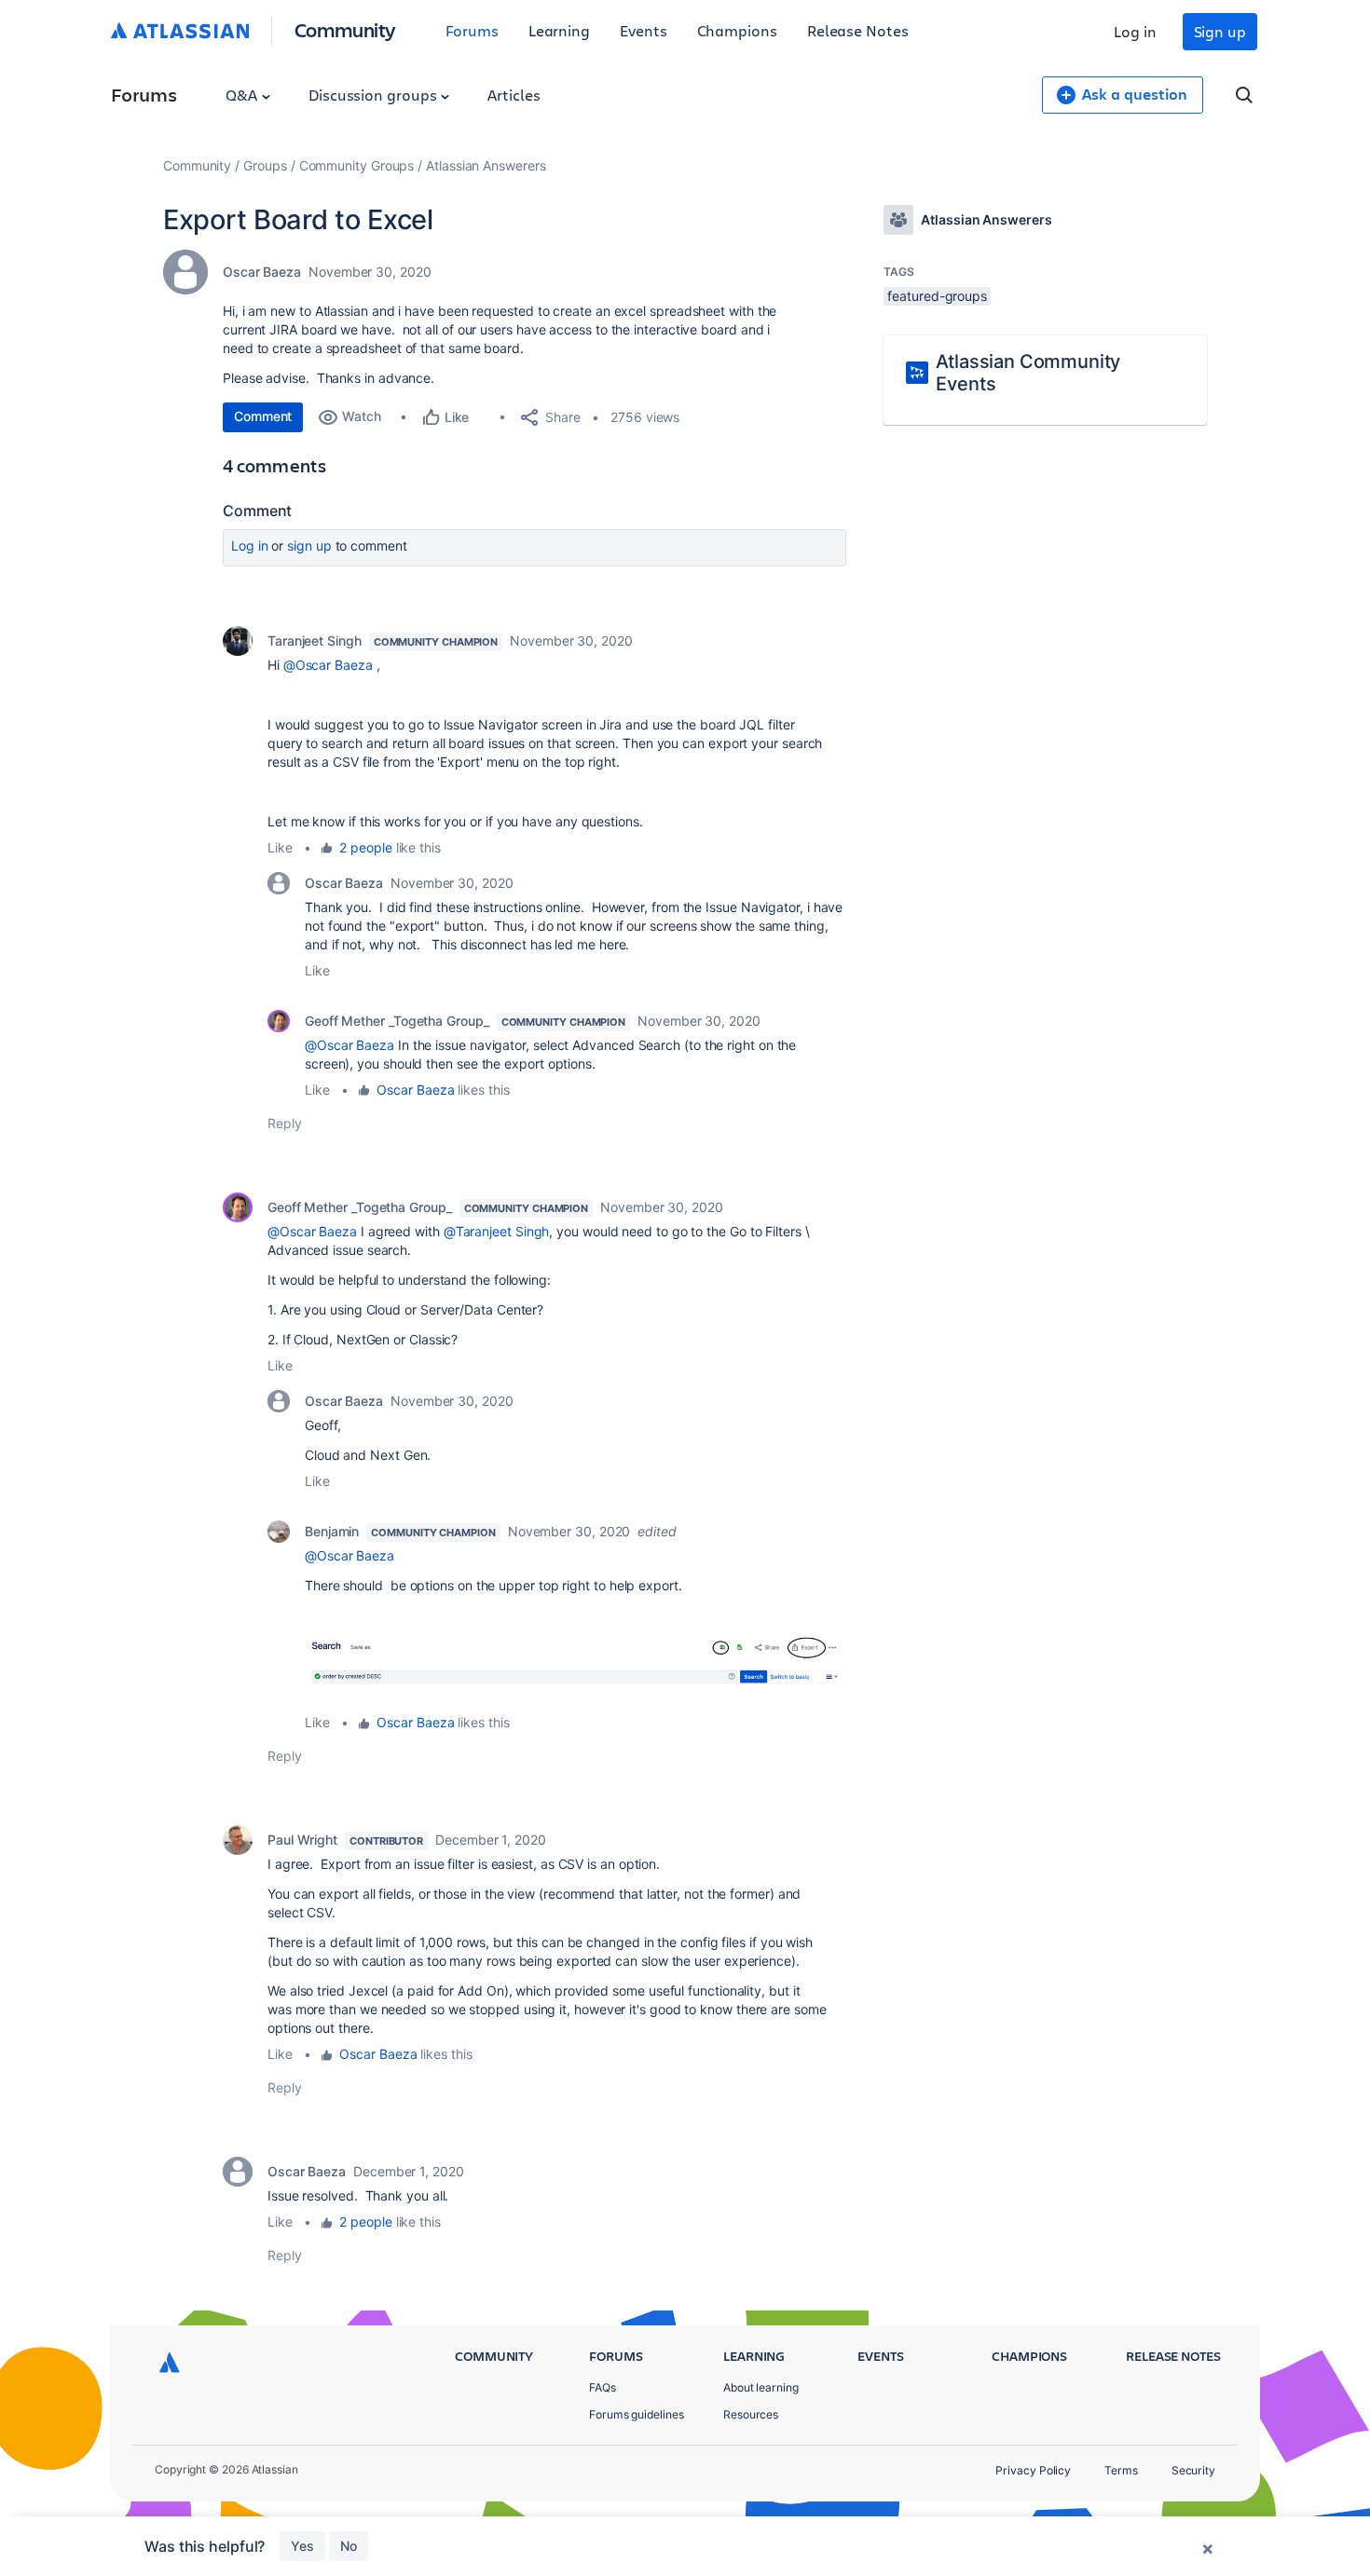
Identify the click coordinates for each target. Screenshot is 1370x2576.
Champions (737, 30)
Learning (559, 30)
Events (644, 30)
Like (280, 847)
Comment (263, 416)
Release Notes (858, 30)
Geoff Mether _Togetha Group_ (397, 1021)
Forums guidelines (637, 2414)
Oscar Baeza (262, 272)
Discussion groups (375, 95)
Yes (302, 2546)
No (349, 2546)
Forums (472, 30)
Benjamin (332, 1531)
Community (345, 29)
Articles (514, 95)
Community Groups (357, 165)
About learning (761, 2387)
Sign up (1220, 31)
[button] (575, 1669)
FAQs (603, 2387)
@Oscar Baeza (328, 665)
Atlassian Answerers (486, 165)
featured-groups (937, 296)
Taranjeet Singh (315, 641)
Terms (1121, 2470)
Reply (285, 1123)
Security (1193, 2470)
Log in (1135, 31)
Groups (265, 165)
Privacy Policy (1033, 2470)
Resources (751, 2414)
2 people (365, 847)
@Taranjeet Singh (497, 1231)
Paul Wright (302, 1840)
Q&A (243, 95)
